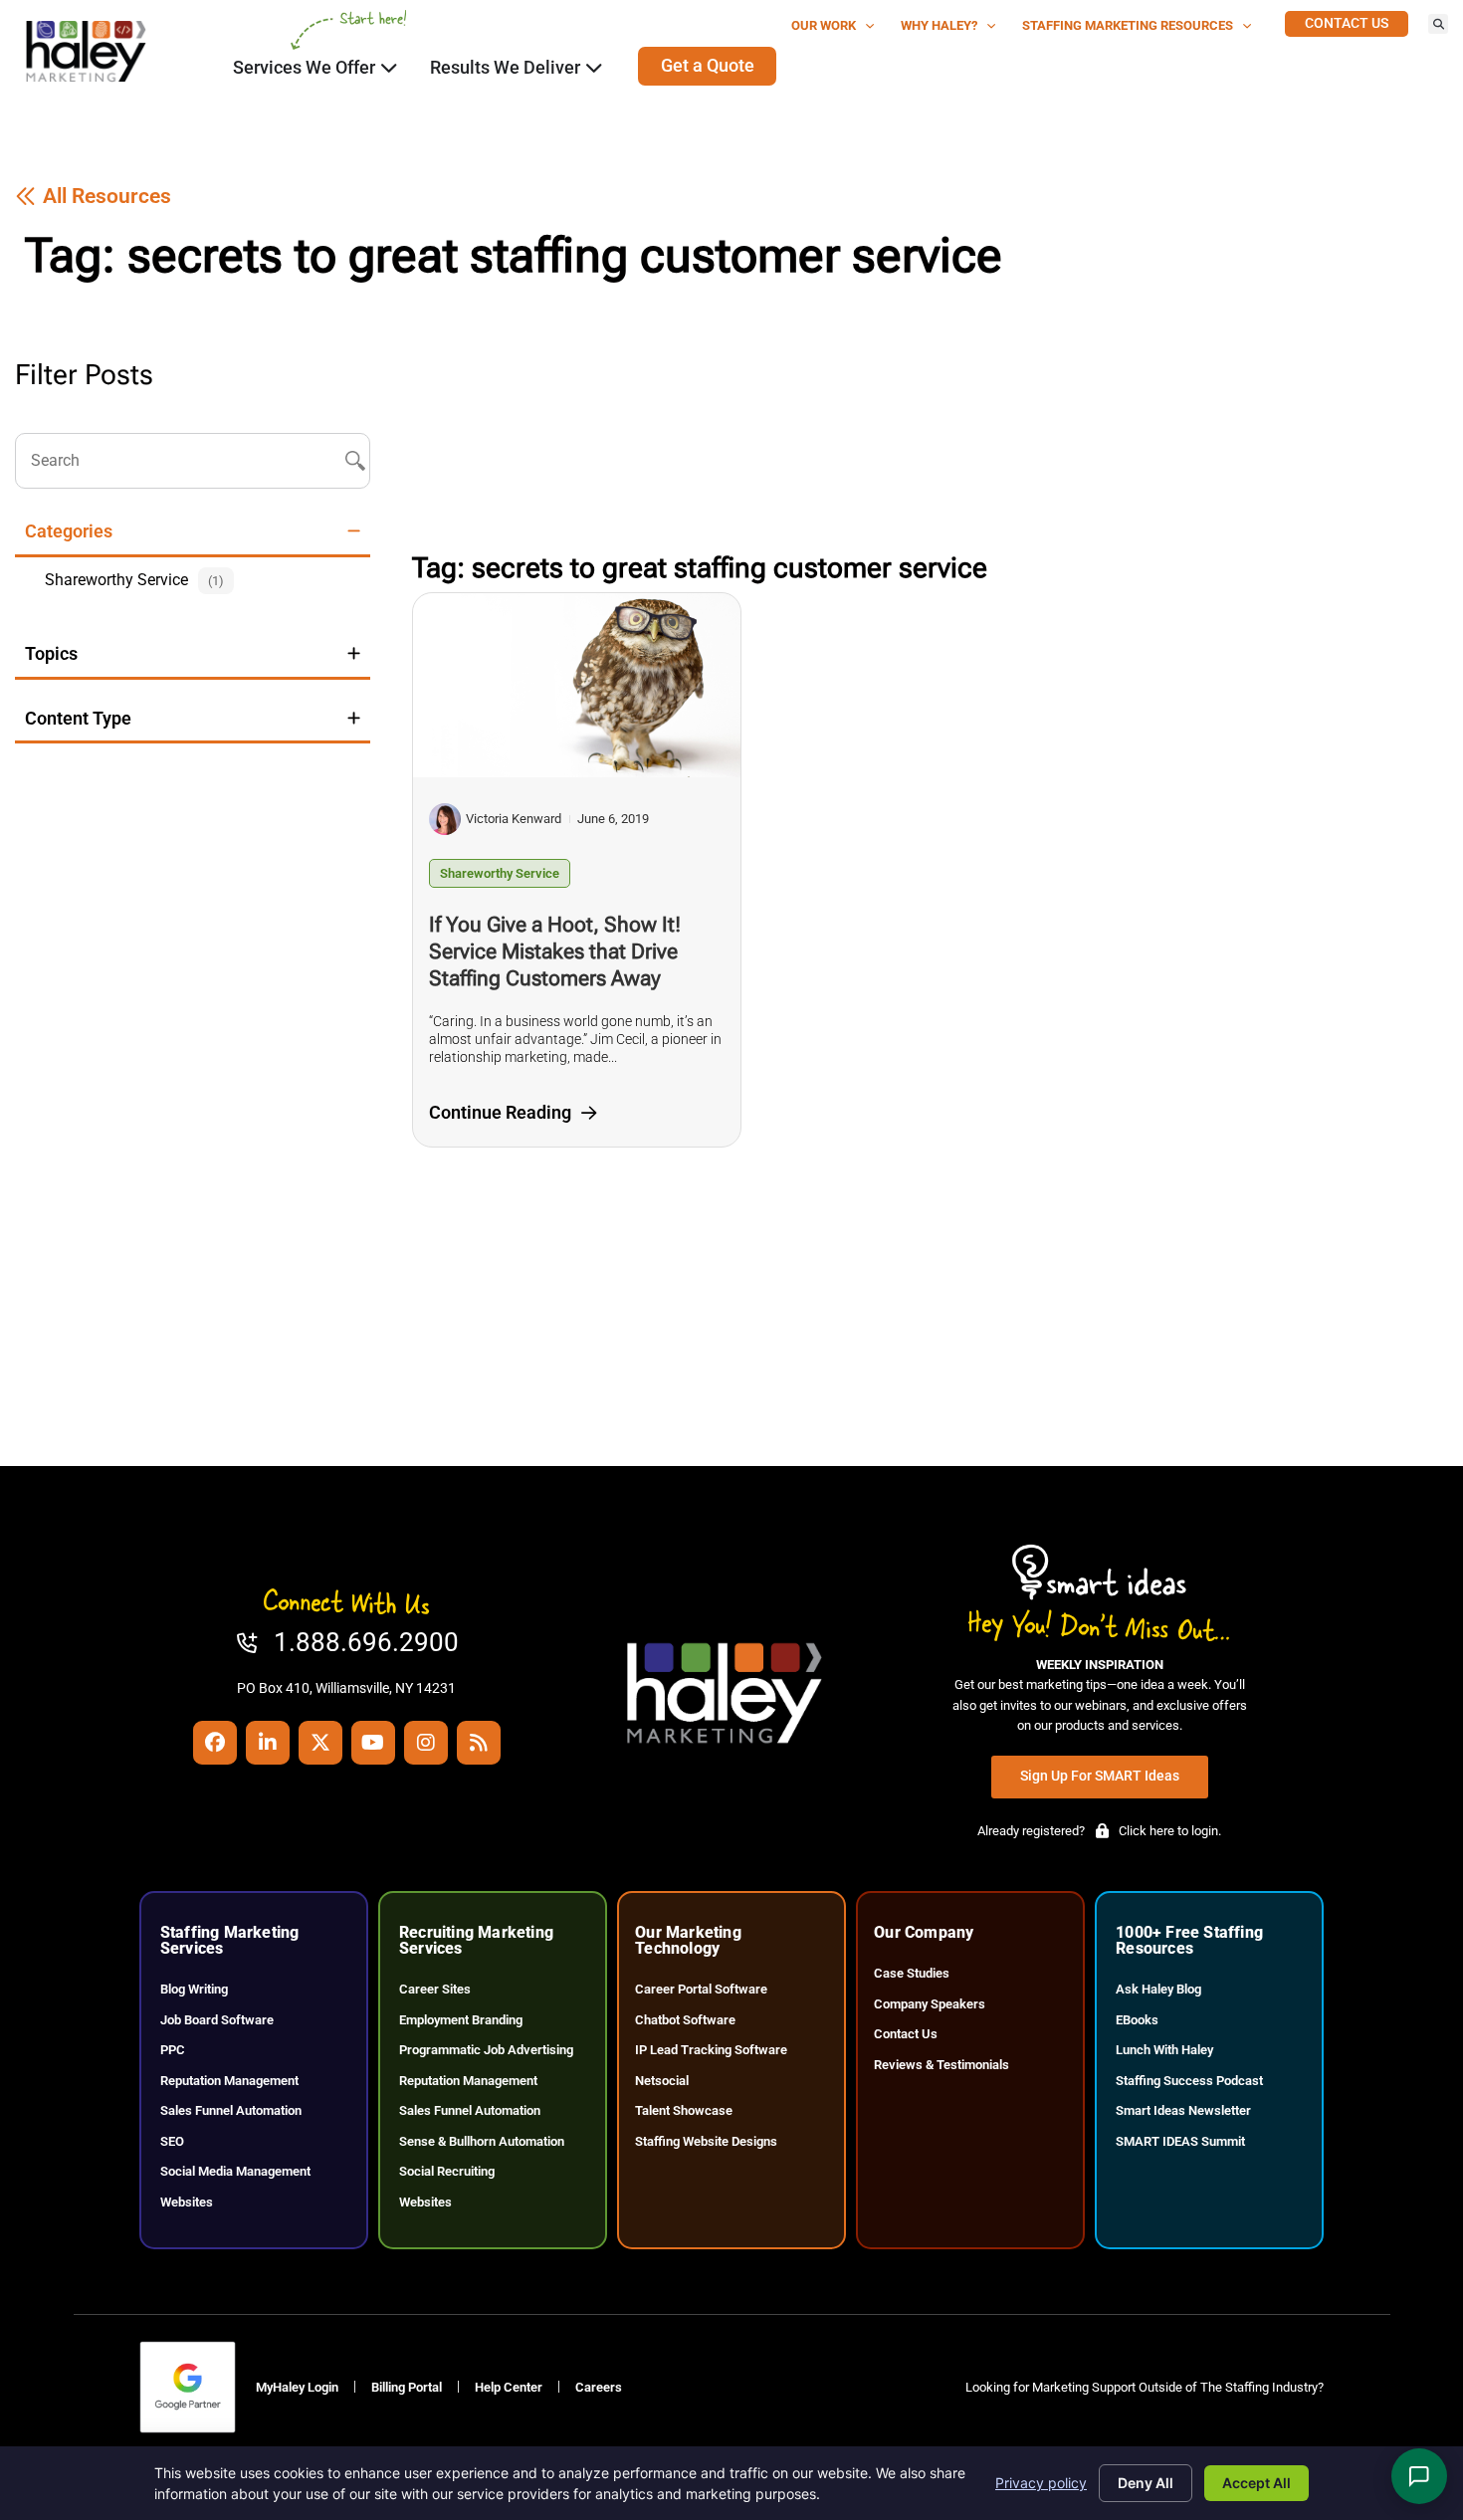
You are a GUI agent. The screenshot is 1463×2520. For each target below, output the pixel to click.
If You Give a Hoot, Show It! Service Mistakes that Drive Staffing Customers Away (555, 951)
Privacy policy (1041, 2483)
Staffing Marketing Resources (1128, 25)
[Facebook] (215, 1743)
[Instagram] (426, 1743)
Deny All (1146, 2483)
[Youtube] (373, 1743)
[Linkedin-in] (268, 1743)
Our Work (824, 25)
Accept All (1256, 2483)
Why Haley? (939, 25)
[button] (1438, 24)
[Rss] (479, 1743)
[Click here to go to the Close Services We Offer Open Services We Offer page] (389, 68)
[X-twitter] (320, 1743)
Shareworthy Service (500, 873)
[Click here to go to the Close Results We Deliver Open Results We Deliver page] (594, 68)
